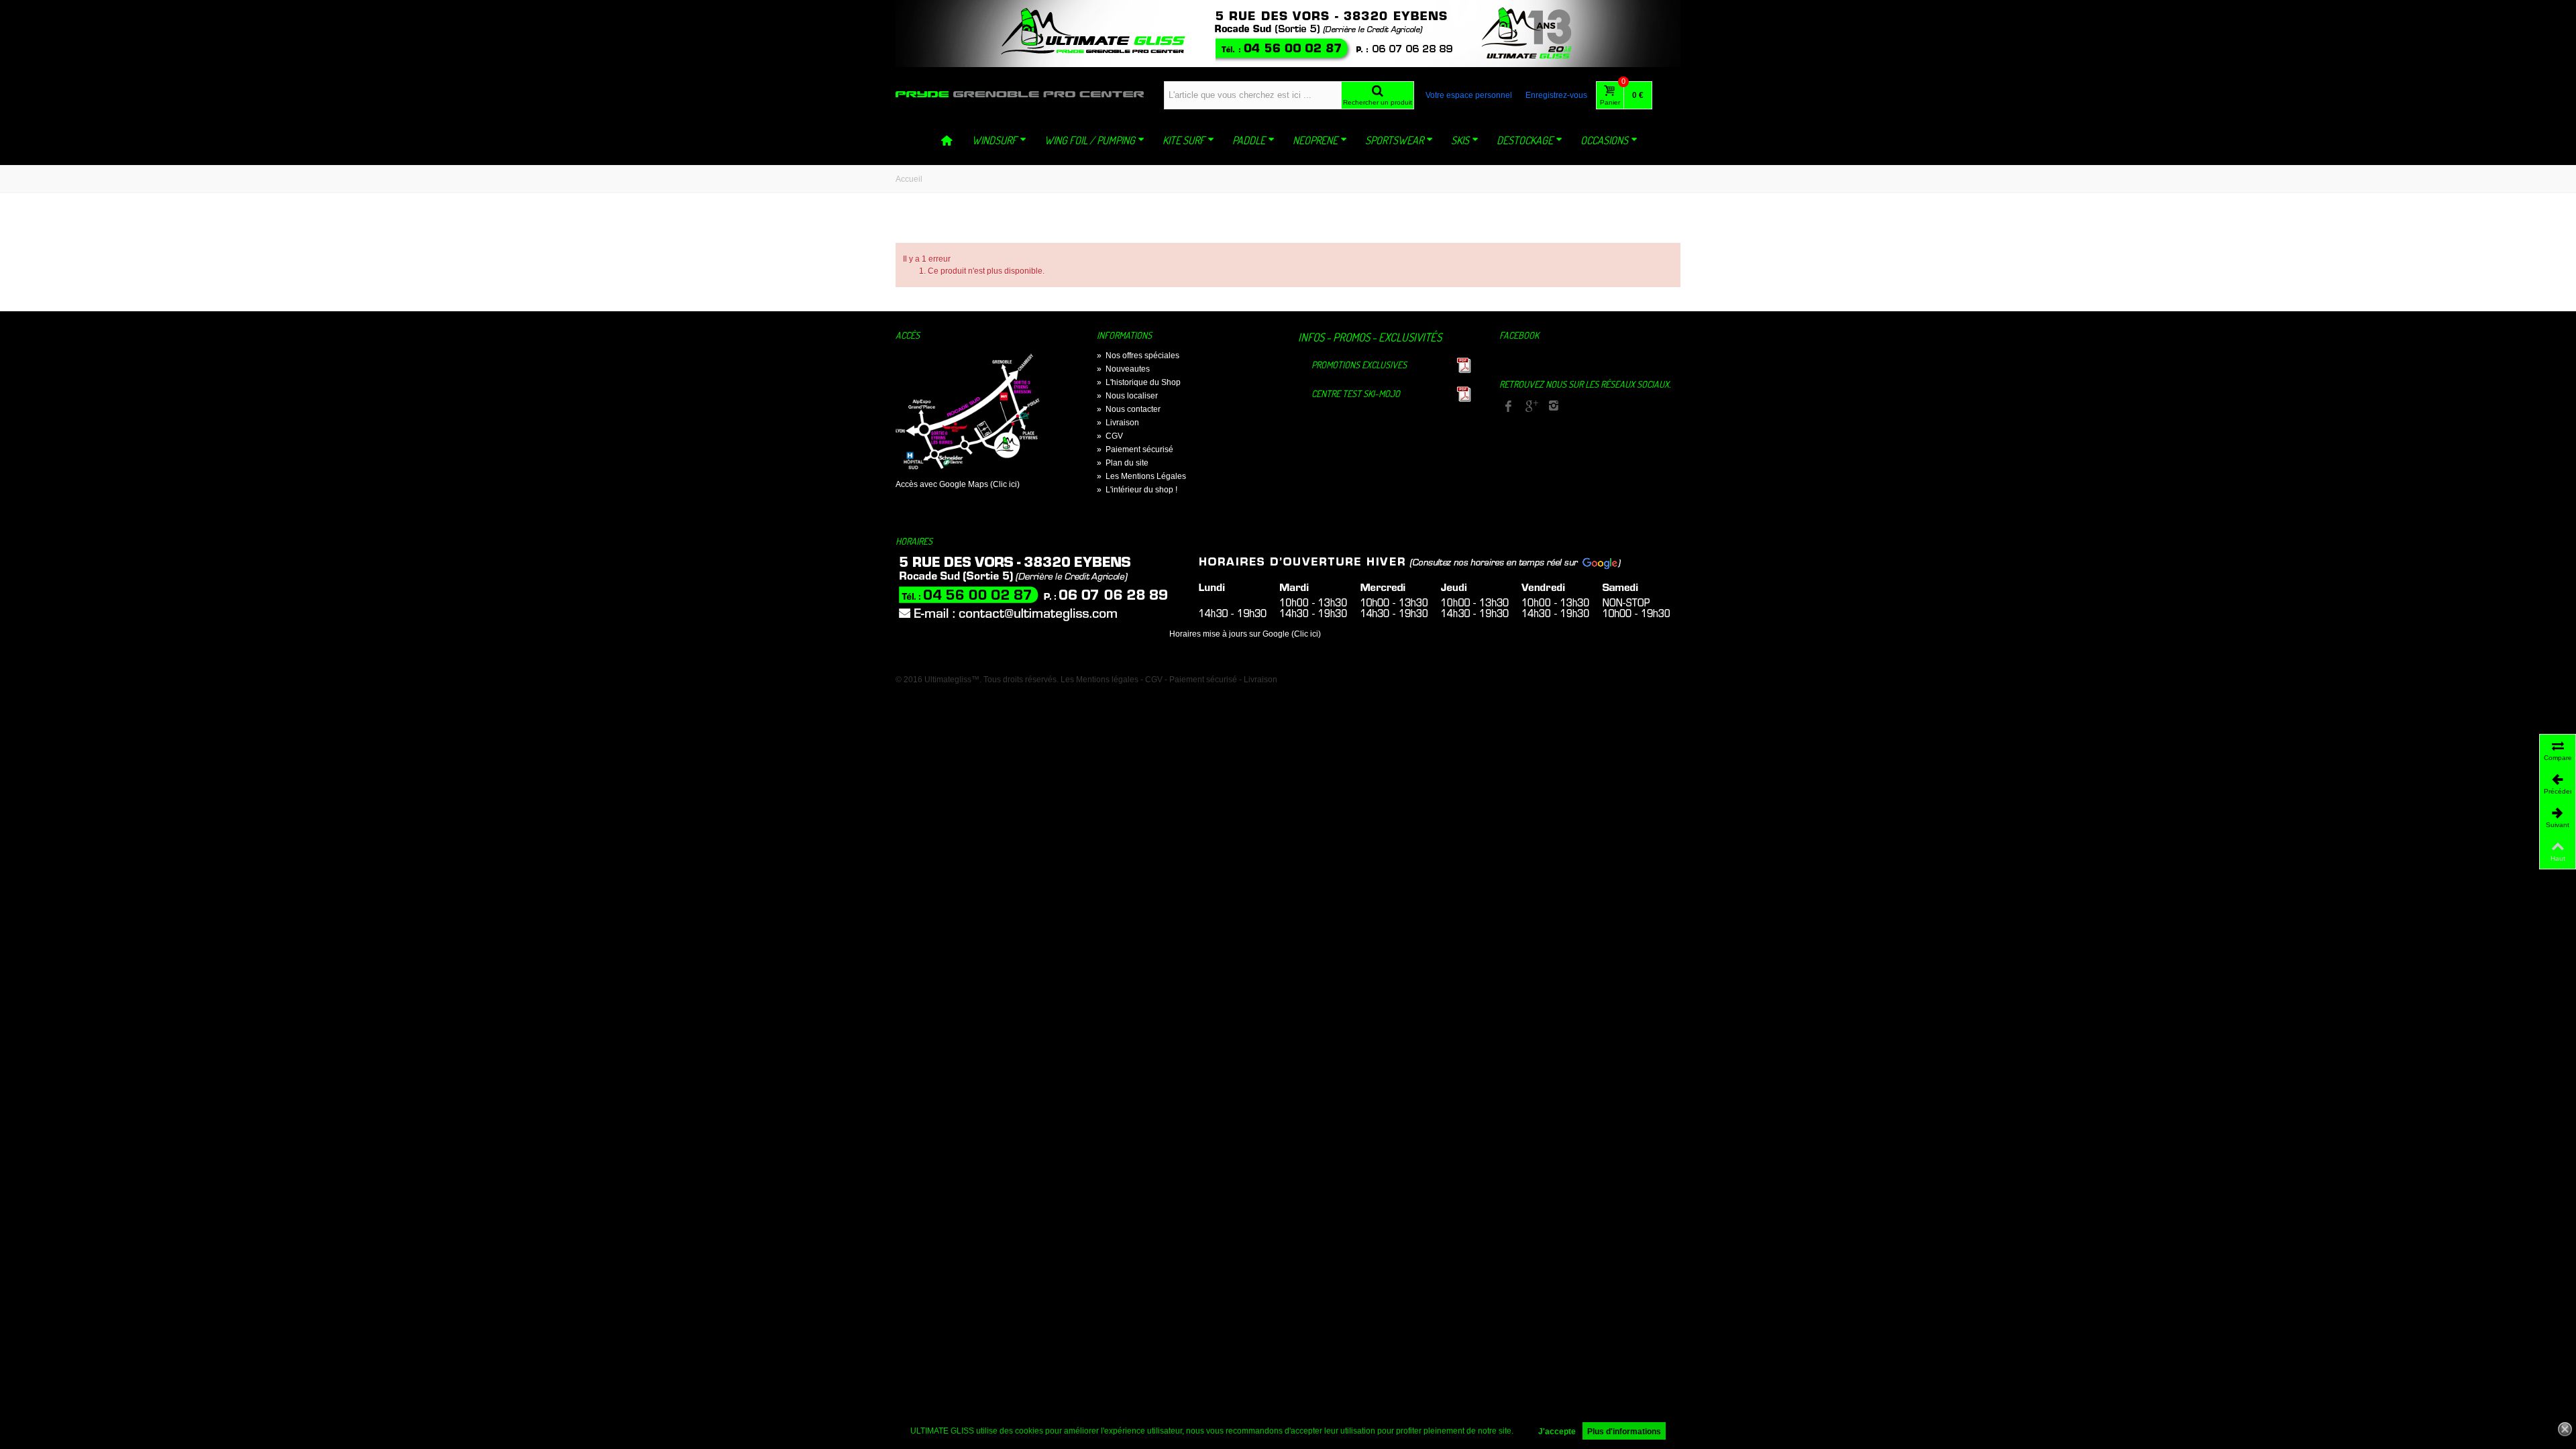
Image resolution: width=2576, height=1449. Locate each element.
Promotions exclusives (1359, 365)
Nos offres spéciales (1138, 356)
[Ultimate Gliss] (1020, 94)
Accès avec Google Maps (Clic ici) (958, 484)
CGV (1110, 436)
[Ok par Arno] (1288, 34)
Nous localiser (1127, 396)
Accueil (909, 179)
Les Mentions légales (1099, 680)
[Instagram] (1554, 407)
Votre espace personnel (1469, 95)
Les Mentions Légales (1141, 476)
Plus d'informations (1624, 1432)
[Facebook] (1508, 407)
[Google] (1531, 407)
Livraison (1118, 423)
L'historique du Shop (1139, 382)
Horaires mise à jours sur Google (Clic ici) (1245, 634)
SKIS (1460, 140)
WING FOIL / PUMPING (1090, 140)
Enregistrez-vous (1556, 95)
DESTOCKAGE (1525, 140)
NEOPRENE (1315, 140)
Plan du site (1123, 463)
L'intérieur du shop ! (1137, 490)
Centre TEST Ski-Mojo (1356, 393)
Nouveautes (1123, 369)
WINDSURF (995, 140)
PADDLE (1249, 140)
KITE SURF (1184, 140)
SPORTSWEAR (1394, 140)
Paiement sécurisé (1135, 449)
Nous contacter (1129, 409)
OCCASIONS (1604, 140)
